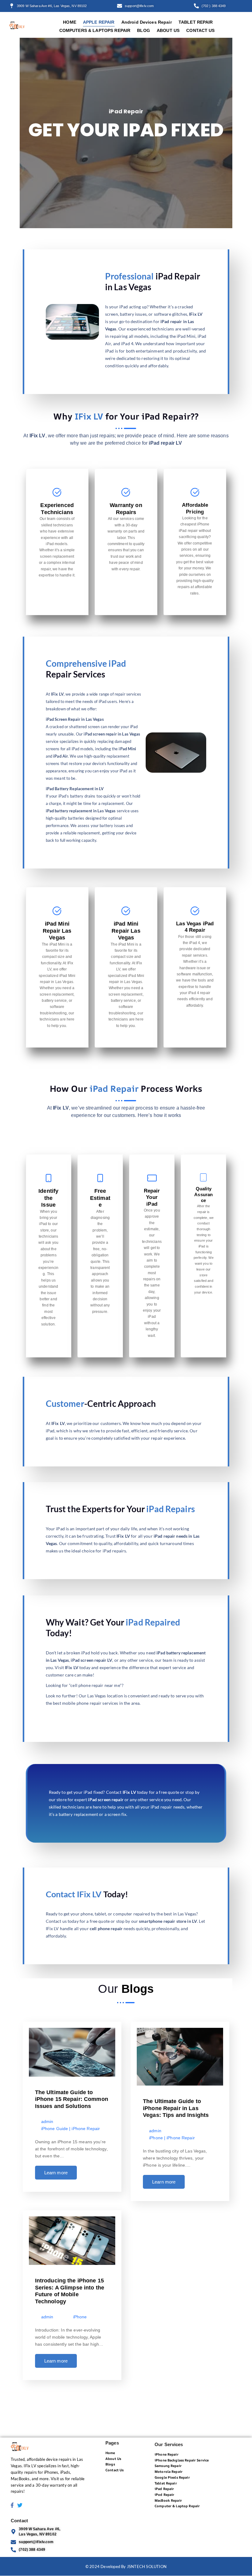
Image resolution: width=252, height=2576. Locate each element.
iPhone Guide (55, 2129)
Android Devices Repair (147, 22)
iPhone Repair (86, 2129)
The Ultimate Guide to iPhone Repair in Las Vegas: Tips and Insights (176, 2108)
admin (47, 2122)
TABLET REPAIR (196, 22)
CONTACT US (200, 30)
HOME (70, 22)
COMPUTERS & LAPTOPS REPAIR (95, 30)
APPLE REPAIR (99, 22)
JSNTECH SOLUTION (147, 2566)
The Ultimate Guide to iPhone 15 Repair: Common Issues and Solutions (72, 2099)
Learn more (56, 2173)
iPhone (156, 2138)
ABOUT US (168, 30)
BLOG (144, 30)
